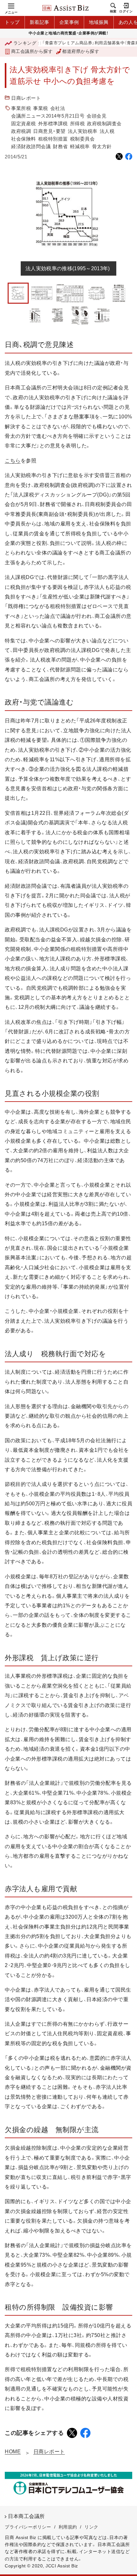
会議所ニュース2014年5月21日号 (48, 116)
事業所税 (21, 108)
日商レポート (26, 98)
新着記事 (40, 22)
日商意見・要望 (49, 131)
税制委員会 (83, 139)
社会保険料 (24, 139)
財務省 (60, 146)
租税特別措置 (53, 139)
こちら (13, 461)
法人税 (107, 131)
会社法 (58, 108)
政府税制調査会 (104, 123)
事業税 (41, 108)
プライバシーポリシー (28, 2527)
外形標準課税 (53, 123)
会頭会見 (97, 116)
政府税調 (21, 131)
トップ (12, 22)
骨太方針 (102, 146)
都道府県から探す (81, 51)
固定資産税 (24, 123)
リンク (91, 2527)
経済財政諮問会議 (31, 146)
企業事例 (69, 22)
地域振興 (99, 22)
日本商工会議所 (26, 2516)
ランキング (25, 43)
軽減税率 (80, 146)
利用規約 (68, 2527)
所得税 (78, 123)
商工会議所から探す (32, 51)
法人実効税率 (83, 131)
